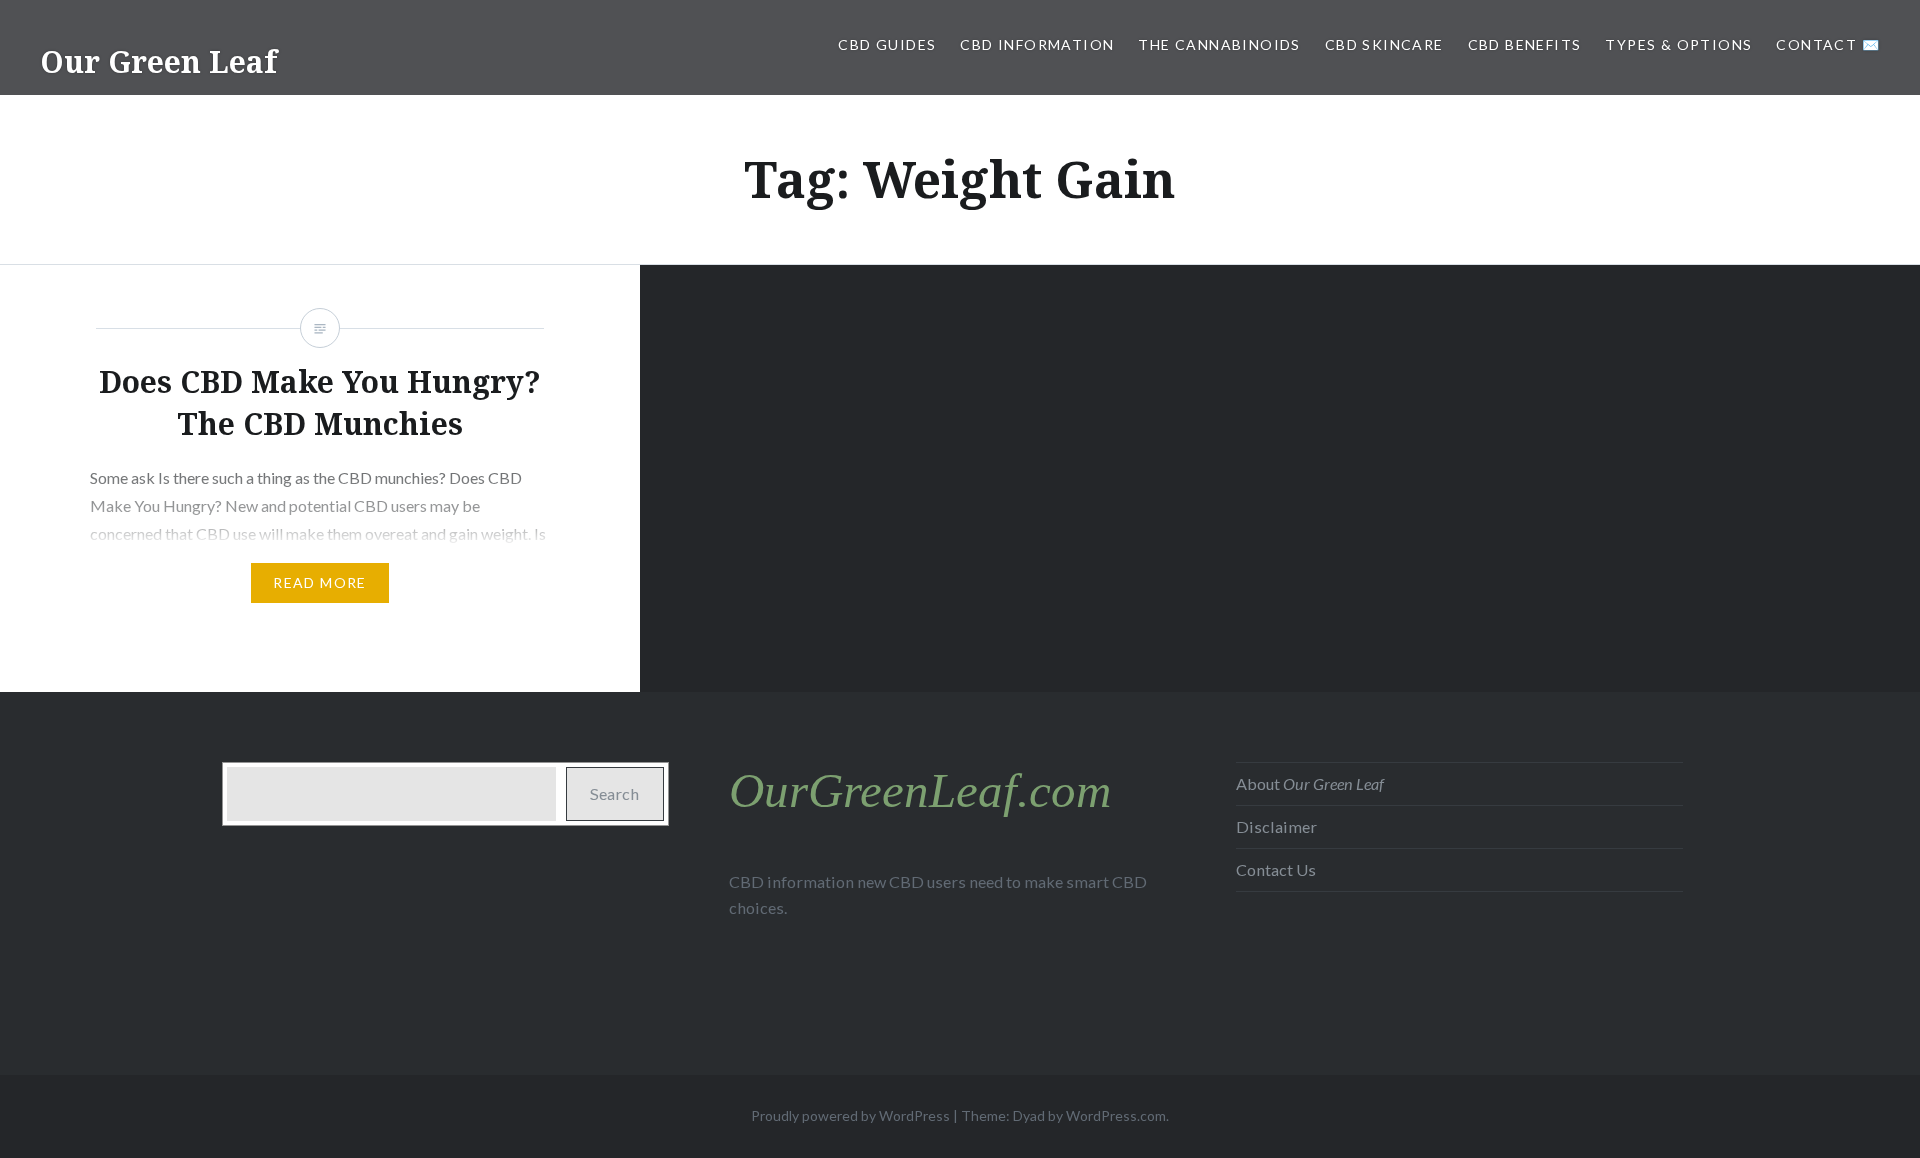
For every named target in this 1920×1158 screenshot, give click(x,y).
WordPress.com (1116, 1115)
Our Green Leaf (158, 61)
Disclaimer (1276, 826)
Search (614, 793)
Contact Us (1276, 869)
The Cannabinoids (1219, 44)
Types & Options (1678, 44)
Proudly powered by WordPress (850, 1115)
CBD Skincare (1384, 44)
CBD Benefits (1525, 44)
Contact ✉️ (1828, 44)
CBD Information (1037, 44)
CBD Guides (887, 44)
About (1310, 783)
